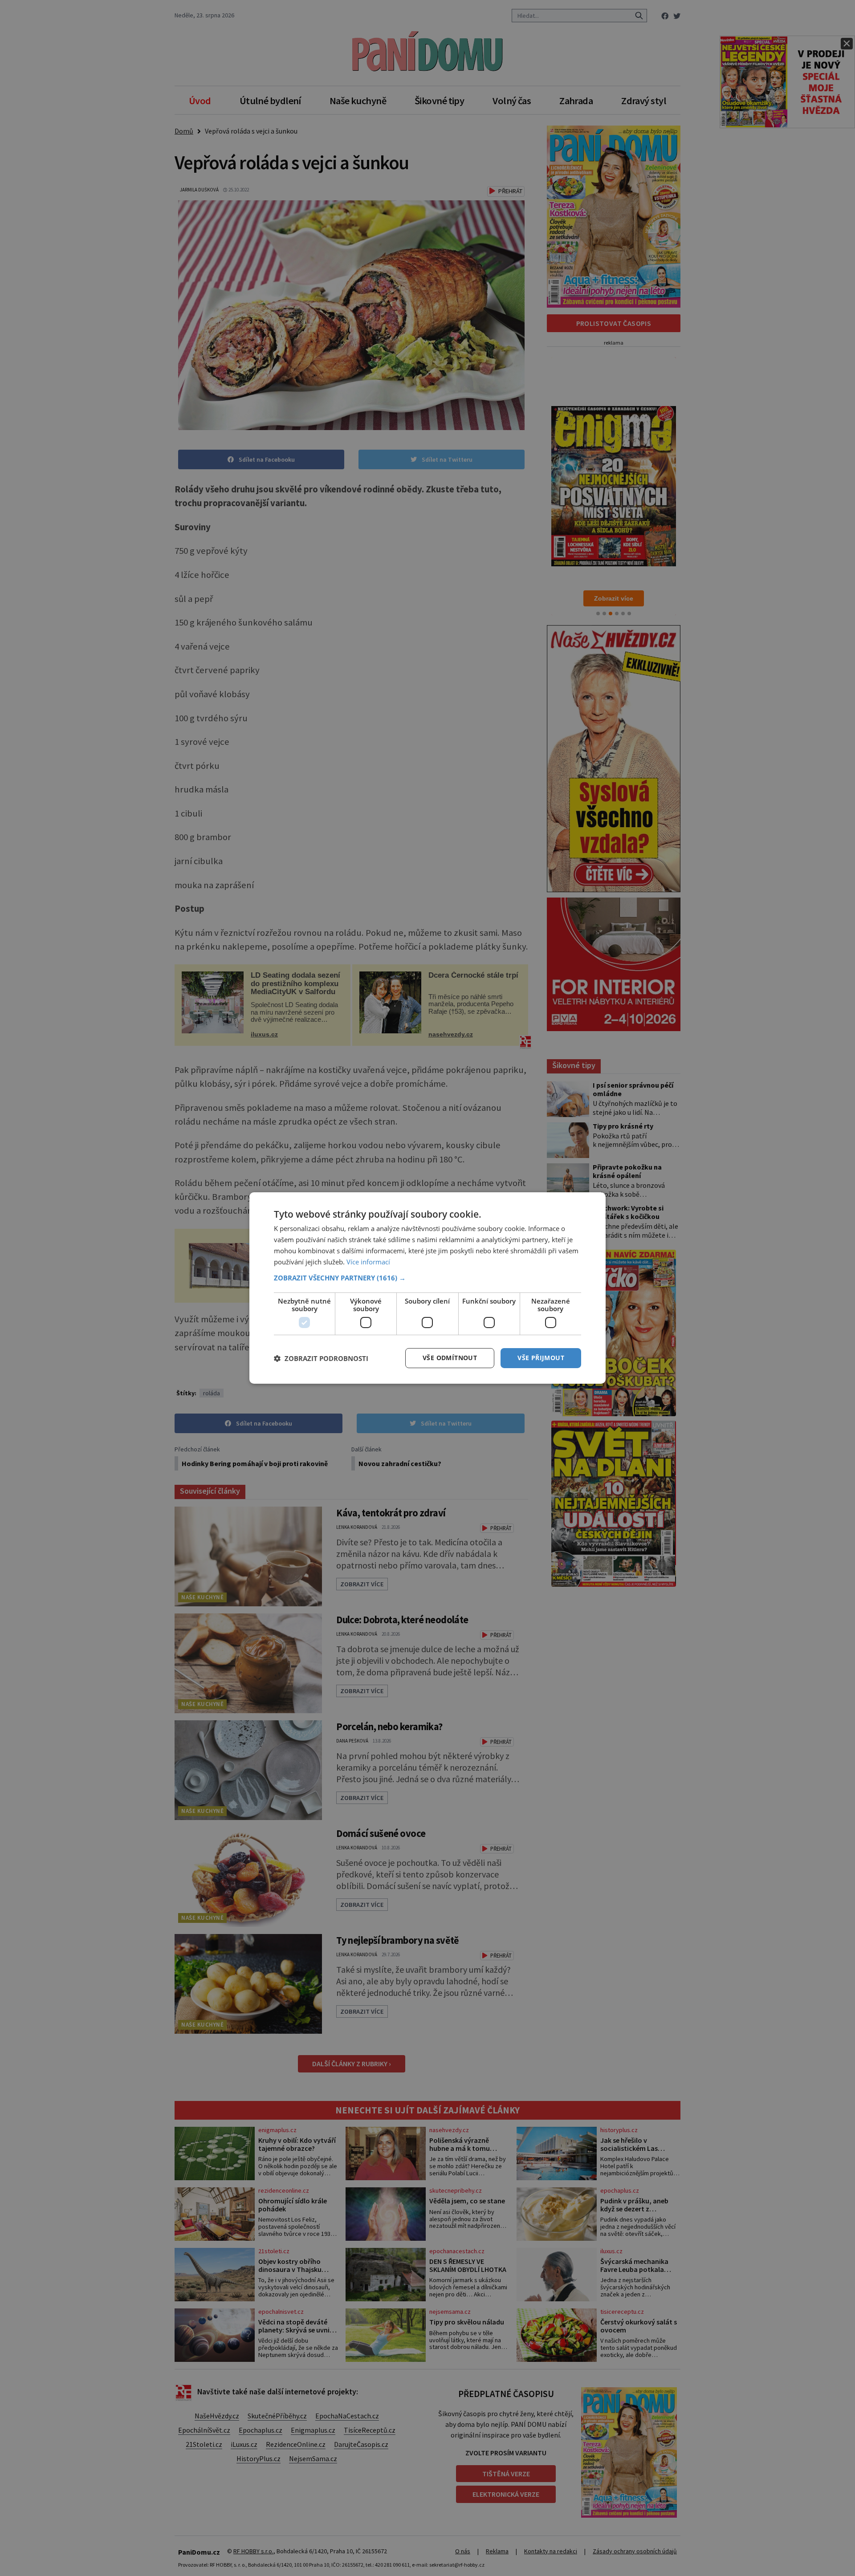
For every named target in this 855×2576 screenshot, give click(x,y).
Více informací (368, 1262)
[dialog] (427, 1288)
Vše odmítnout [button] (450, 1358)
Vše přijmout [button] (541, 1358)
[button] (427, 1278)
